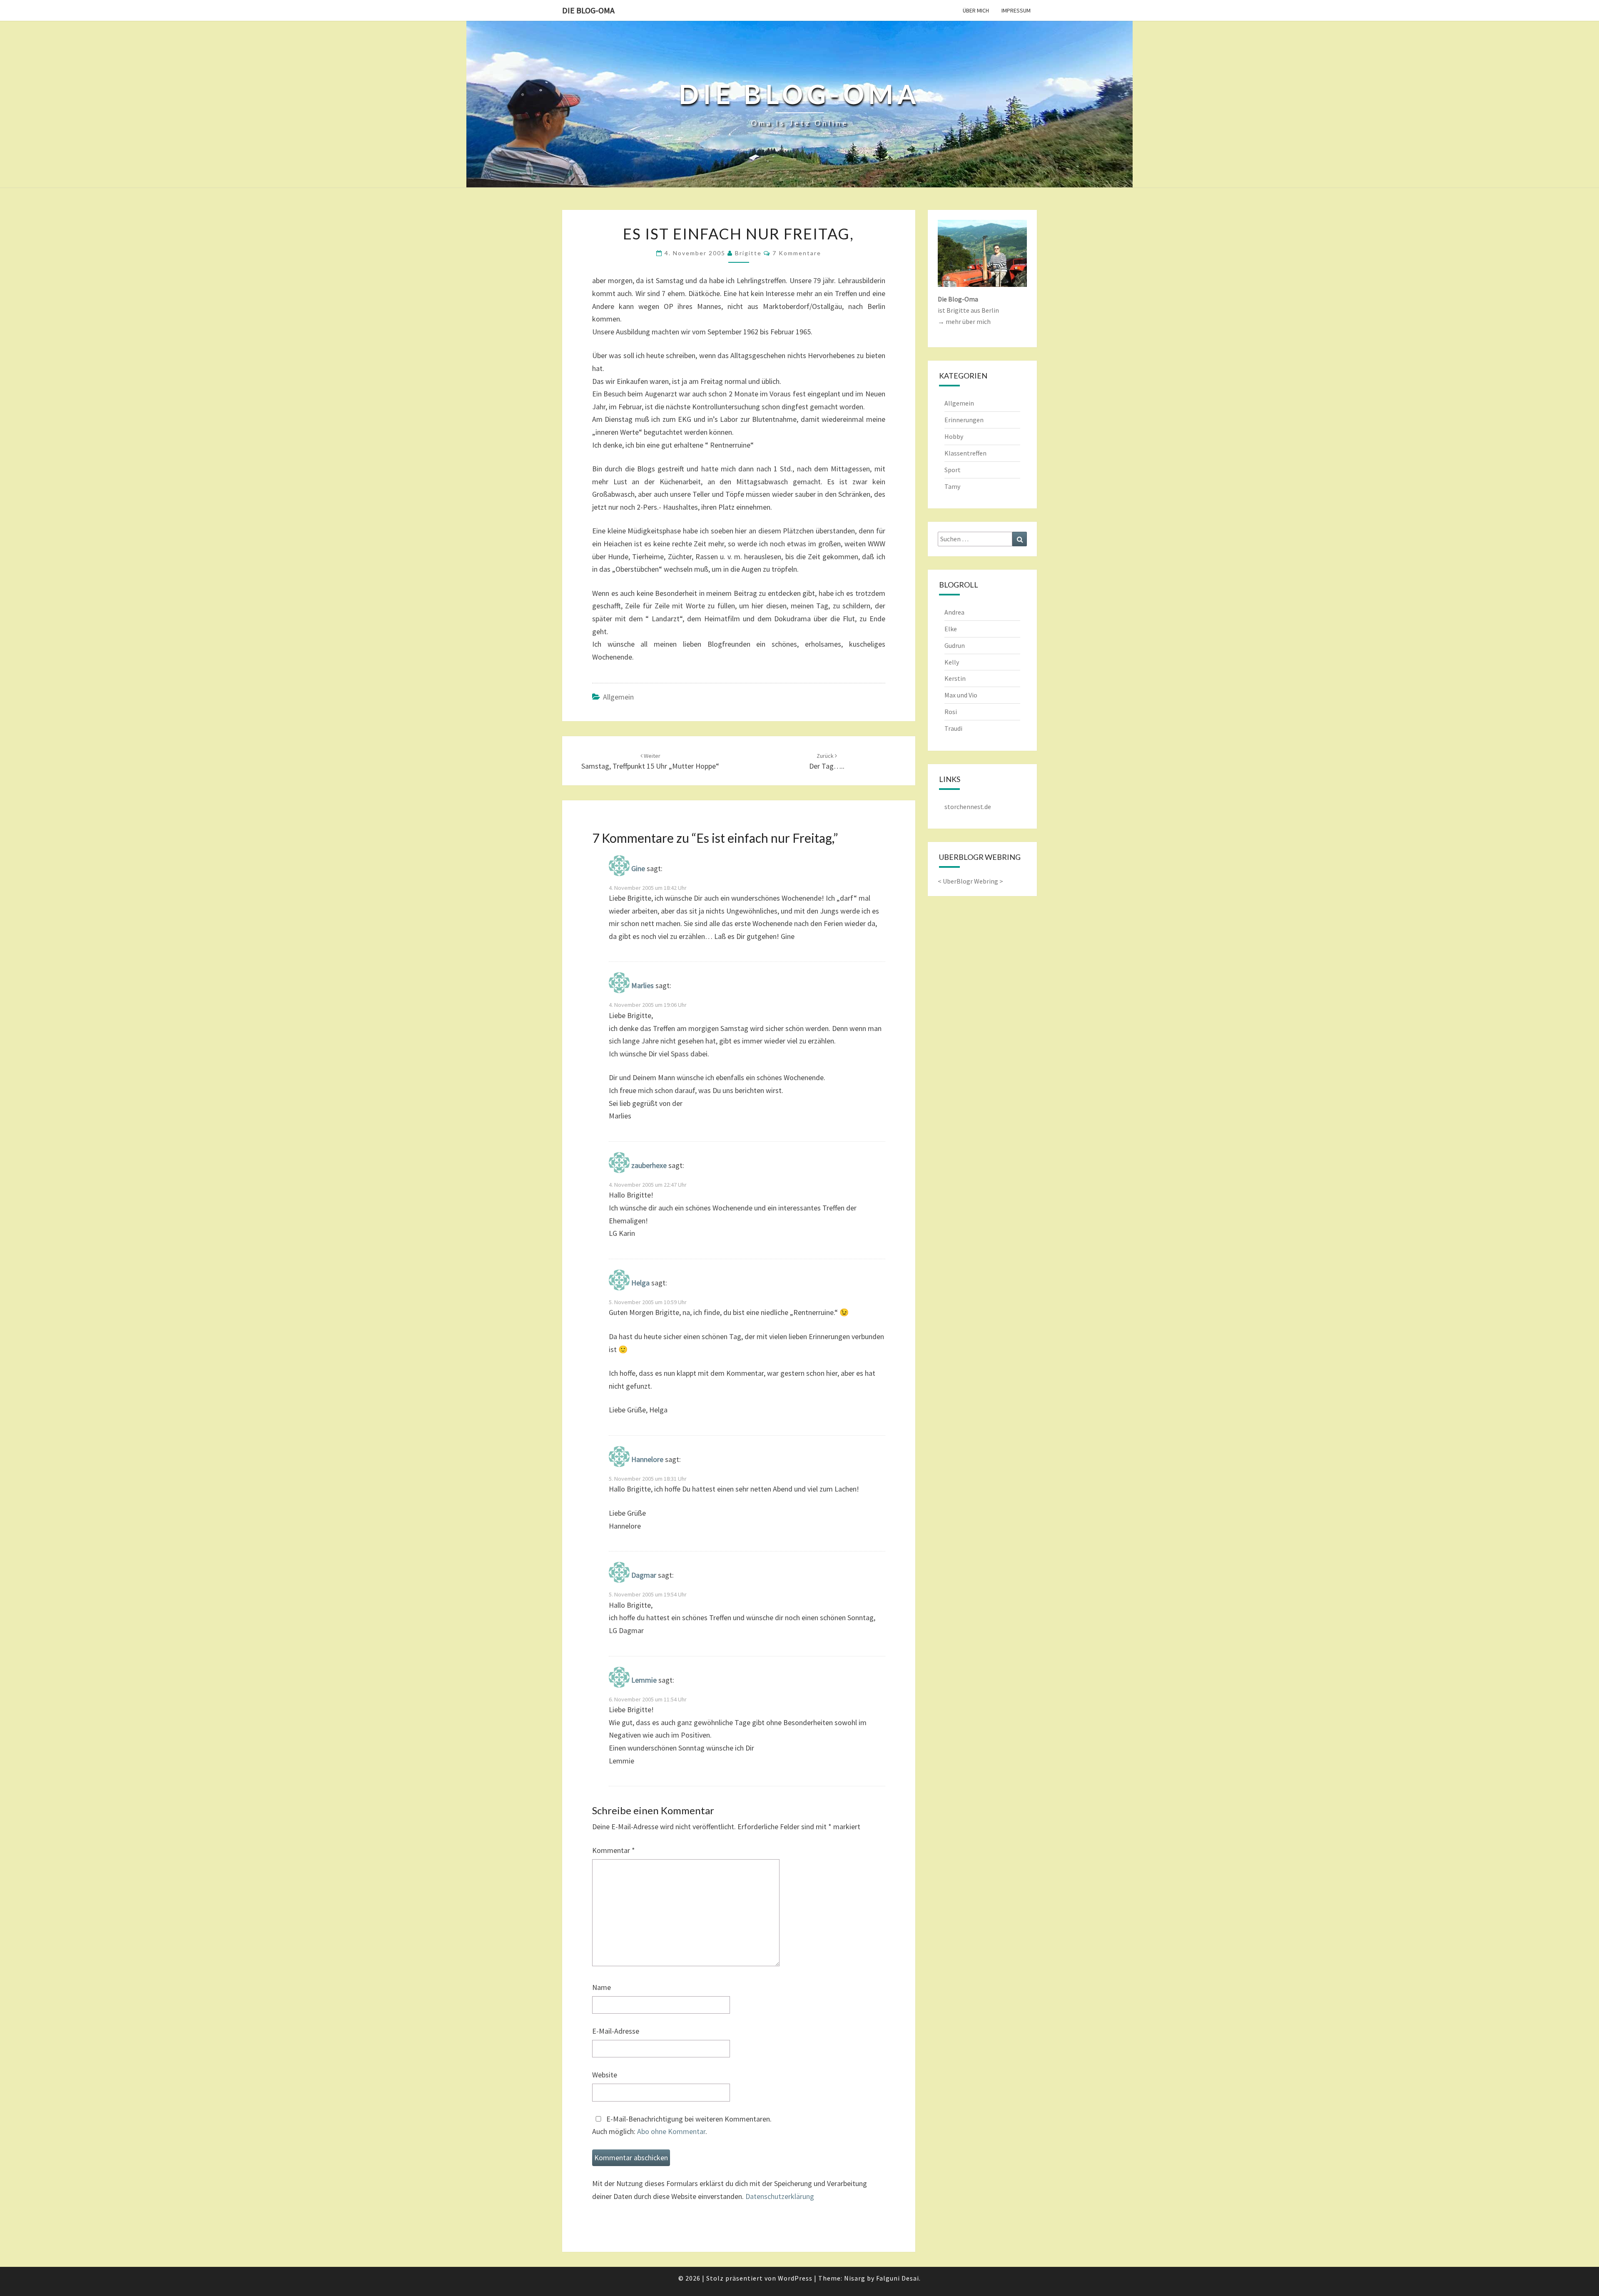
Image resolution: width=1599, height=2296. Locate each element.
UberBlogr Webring (970, 881)
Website (605, 2075)
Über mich (976, 10)
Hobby (954, 436)
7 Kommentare (797, 253)
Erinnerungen (964, 420)
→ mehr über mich (964, 321)
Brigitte (748, 253)
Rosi (951, 712)
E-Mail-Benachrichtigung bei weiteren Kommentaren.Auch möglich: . (682, 2125)
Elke (951, 629)
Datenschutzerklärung (780, 2196)
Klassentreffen (965, 453)
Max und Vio (961, 695)
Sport (953, 470)
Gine (638, 868)
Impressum (1016, 10)
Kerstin (955, 678)
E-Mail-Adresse (616, 2031)
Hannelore (647, 1459)
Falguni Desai (898, 2278)
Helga (640, 1283)
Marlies (643, 986)
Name (601, 1987)
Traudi (953, 728)
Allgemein (618, 697)
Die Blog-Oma (588, 10)
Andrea (954, 612)
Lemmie (644, 1680)
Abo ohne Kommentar (671, 2131)
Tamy (952, 486)
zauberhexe (649, 1165)
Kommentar (614, 1850)
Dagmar (644, 1575)
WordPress (795, 2278)
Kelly (952, 662)
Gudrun (955, 645)
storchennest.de (968, 807)
